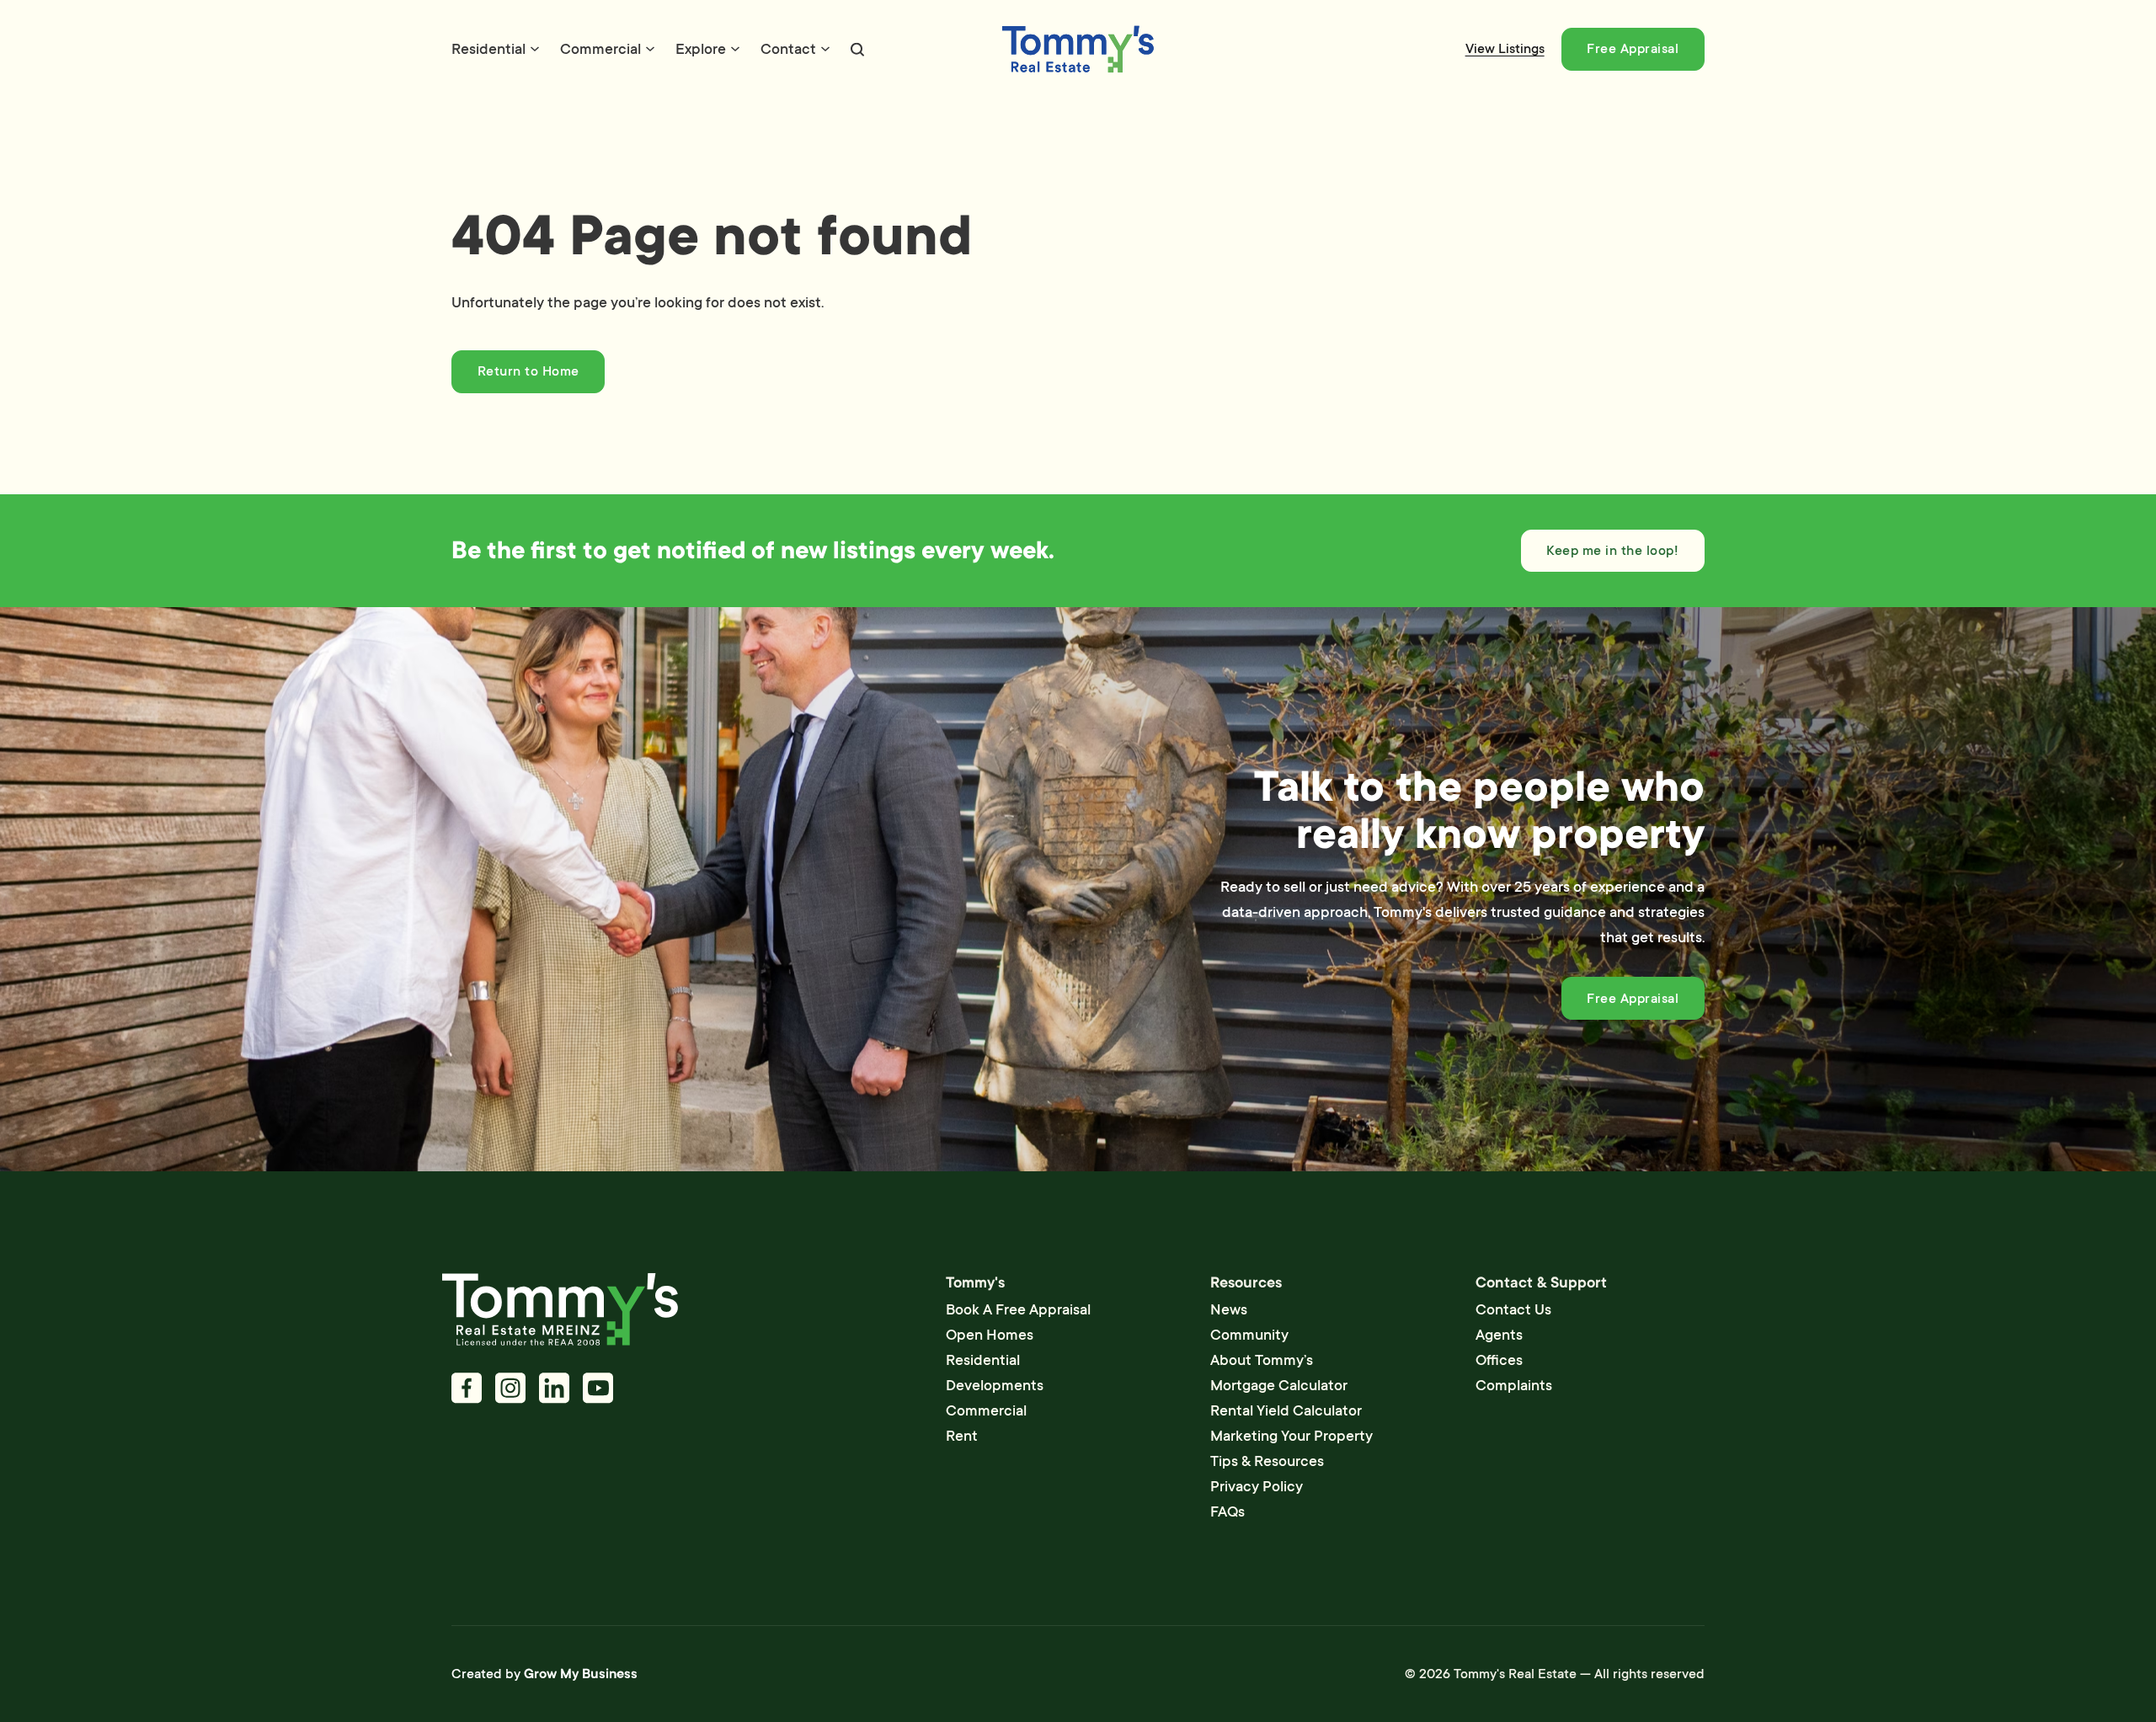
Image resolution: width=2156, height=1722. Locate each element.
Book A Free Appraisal (1018, 1309)
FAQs (1227, 1511)
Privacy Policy (1257, 1486)
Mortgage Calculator (1279, 1385)
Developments (995, 1385)
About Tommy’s (1262, 1360)
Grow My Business (581, 1674)
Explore (701, 49)
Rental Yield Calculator (1286, 1410)
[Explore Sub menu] (735, 49)
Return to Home (528, 371)
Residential (488, 49)
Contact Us (1513, 1309)
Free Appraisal (1633, 49)
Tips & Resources (1267, 1461)
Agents (1499, 1335)
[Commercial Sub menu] (650, 49)
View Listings (1505, 49)
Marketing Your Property (1291, 1436)
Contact (788, 49)
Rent (962, 1436)
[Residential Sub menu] (535, 49)
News (1229, 1309)
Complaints (1514, 1385)
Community (1249, 1335)
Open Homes (990, 1335)
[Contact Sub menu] (825, 49)
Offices (1499, 1360)
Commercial (600, 49)
